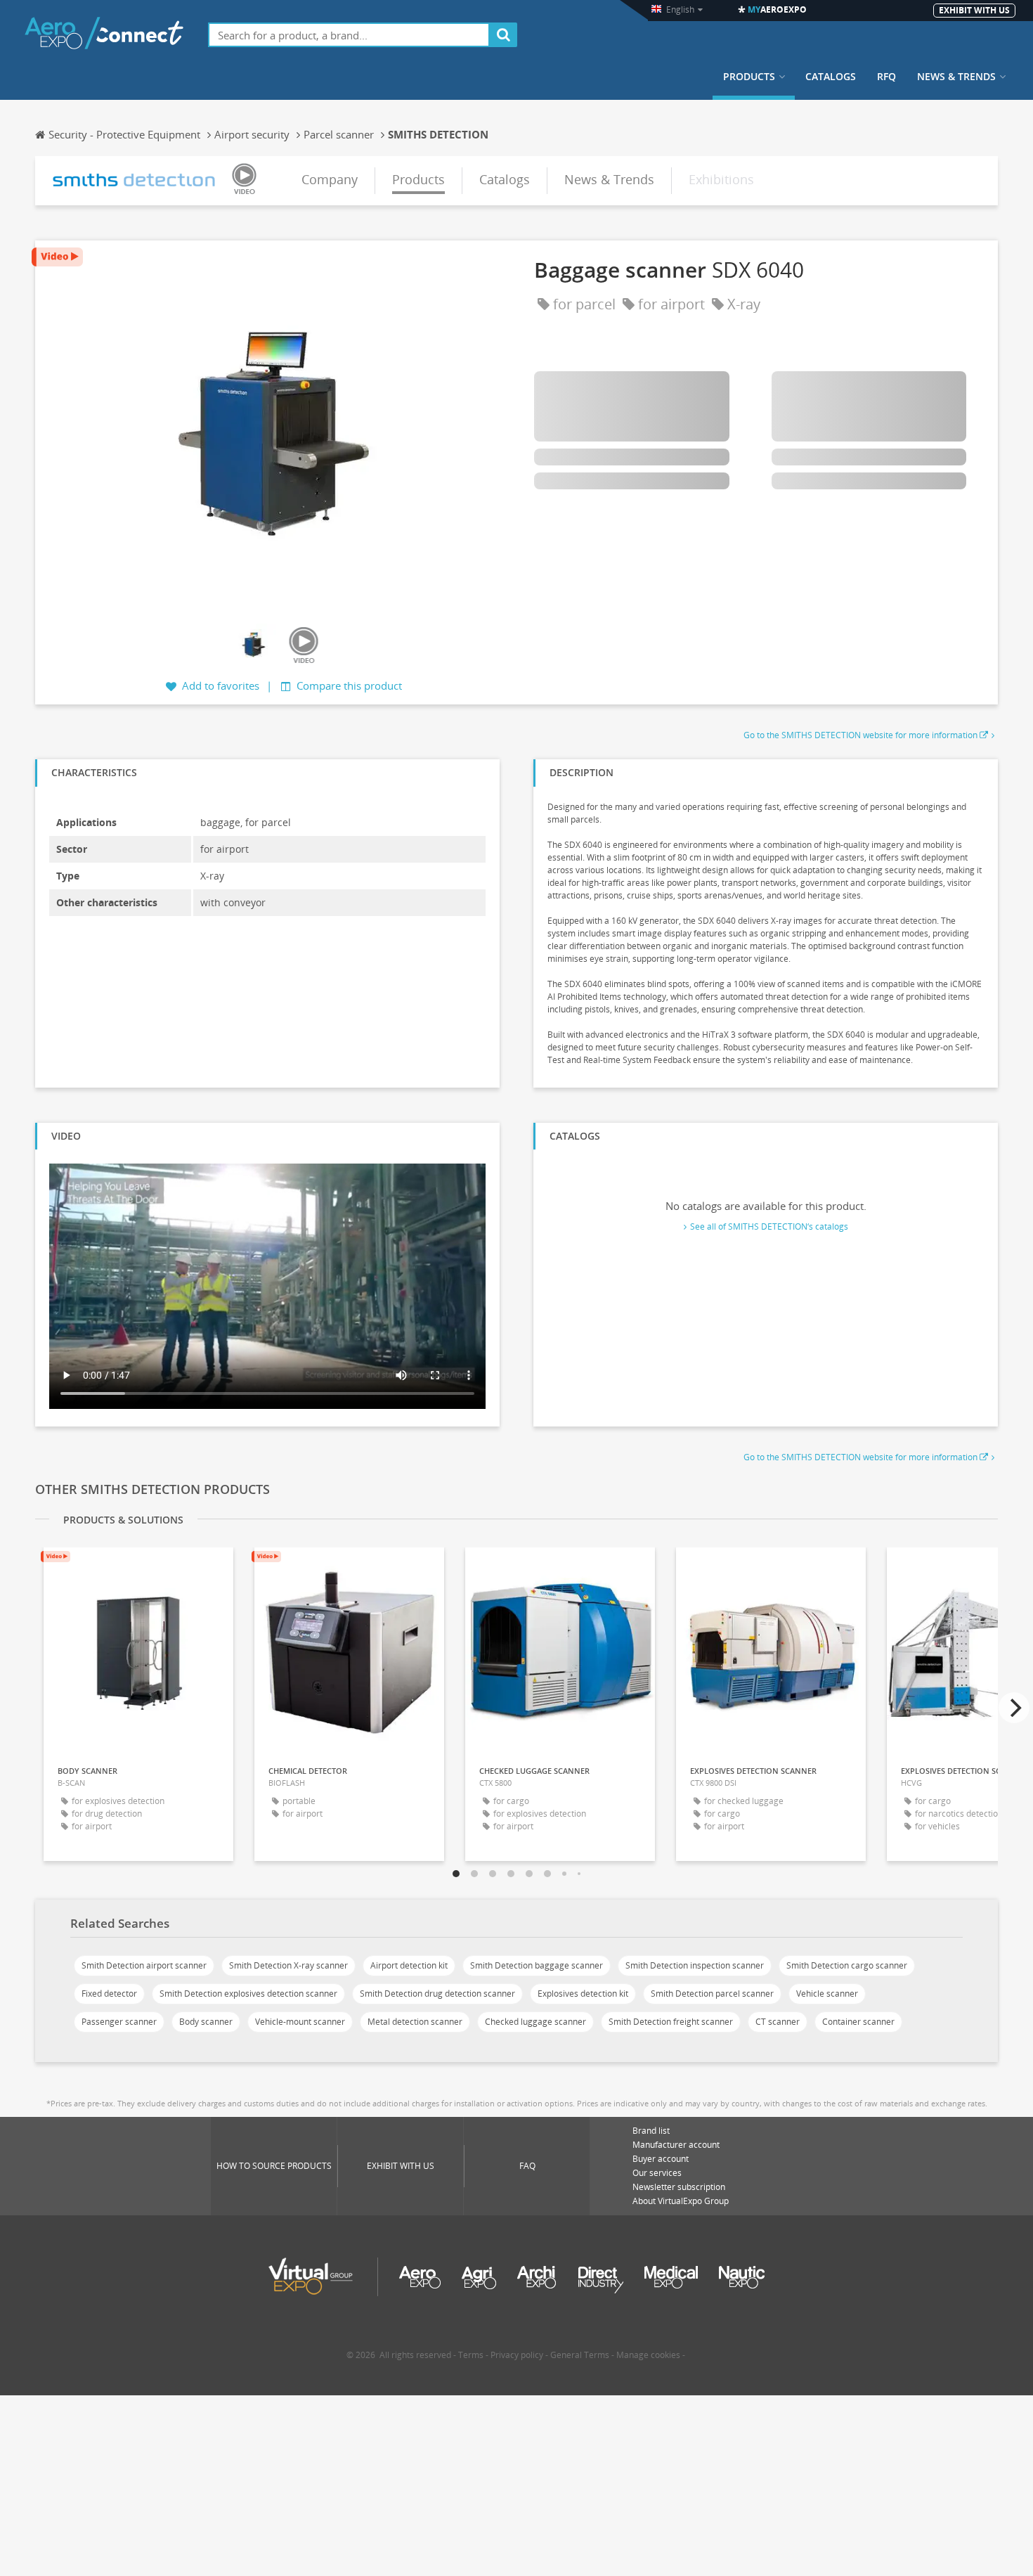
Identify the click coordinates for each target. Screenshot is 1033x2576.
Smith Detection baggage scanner (537, 1965)
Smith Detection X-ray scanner (288, 1965)
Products (749, 77)
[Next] (1014, 1708)
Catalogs (831, 77)
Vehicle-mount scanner (300, 2022)
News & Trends (956, 77)
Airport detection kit (409, 1965)
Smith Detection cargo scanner (847, 1965)
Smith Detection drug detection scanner (437, 1994)
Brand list (651, 2131)
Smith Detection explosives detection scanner (248, 1994)
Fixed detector (109, 1994)
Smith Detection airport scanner (144, 1965)
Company (330, 179)
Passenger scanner (119, 2022)
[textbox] (349, 35)
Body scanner (206, 2022)
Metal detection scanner (415, 2022)
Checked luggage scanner (535, 2022)
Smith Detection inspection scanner (695, 1965)
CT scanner (778, 2022)
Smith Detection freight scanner (671, 2022)
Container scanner (858, 2022)
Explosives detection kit (583, 1994)
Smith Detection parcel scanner (712, 1994)
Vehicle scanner (827, 1994)
